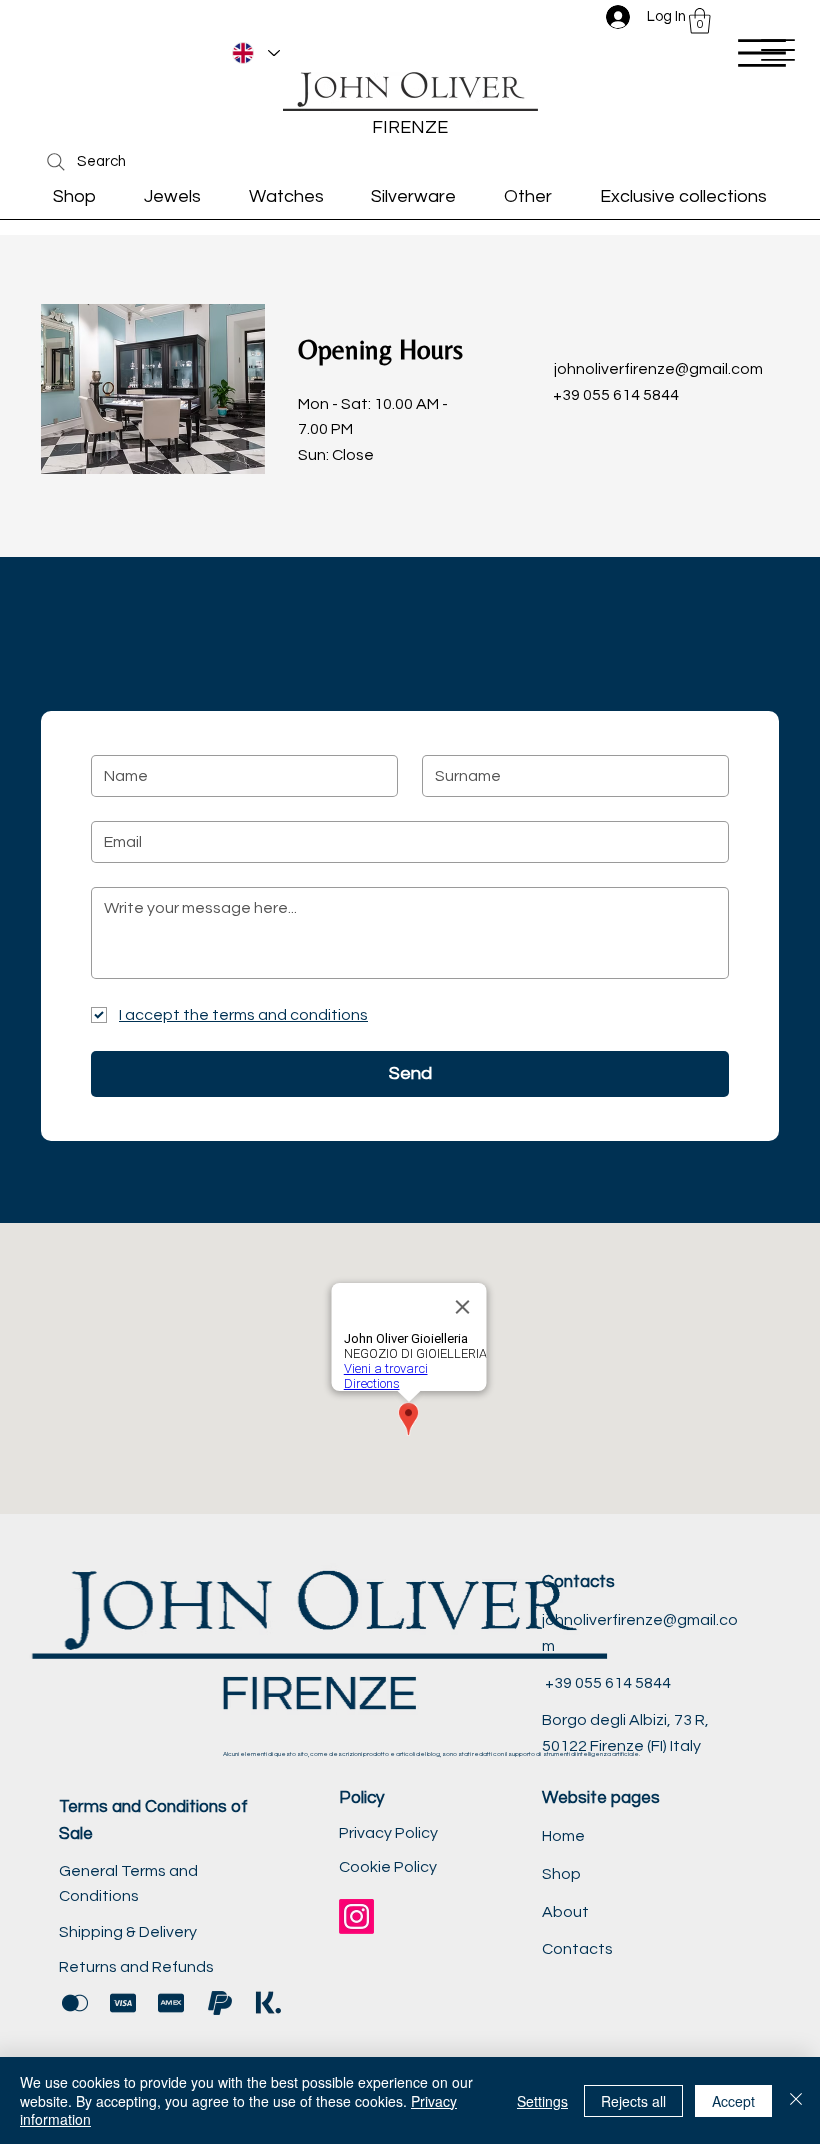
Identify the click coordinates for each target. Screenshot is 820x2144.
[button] (699, 21)
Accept (733, 2101)
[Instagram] (356, 1916)
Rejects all (633, 2101)
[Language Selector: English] (256, 53)
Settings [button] (542, 2101)
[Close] (796, 2100)
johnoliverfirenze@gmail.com (658, 369)
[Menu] (762, 53)
